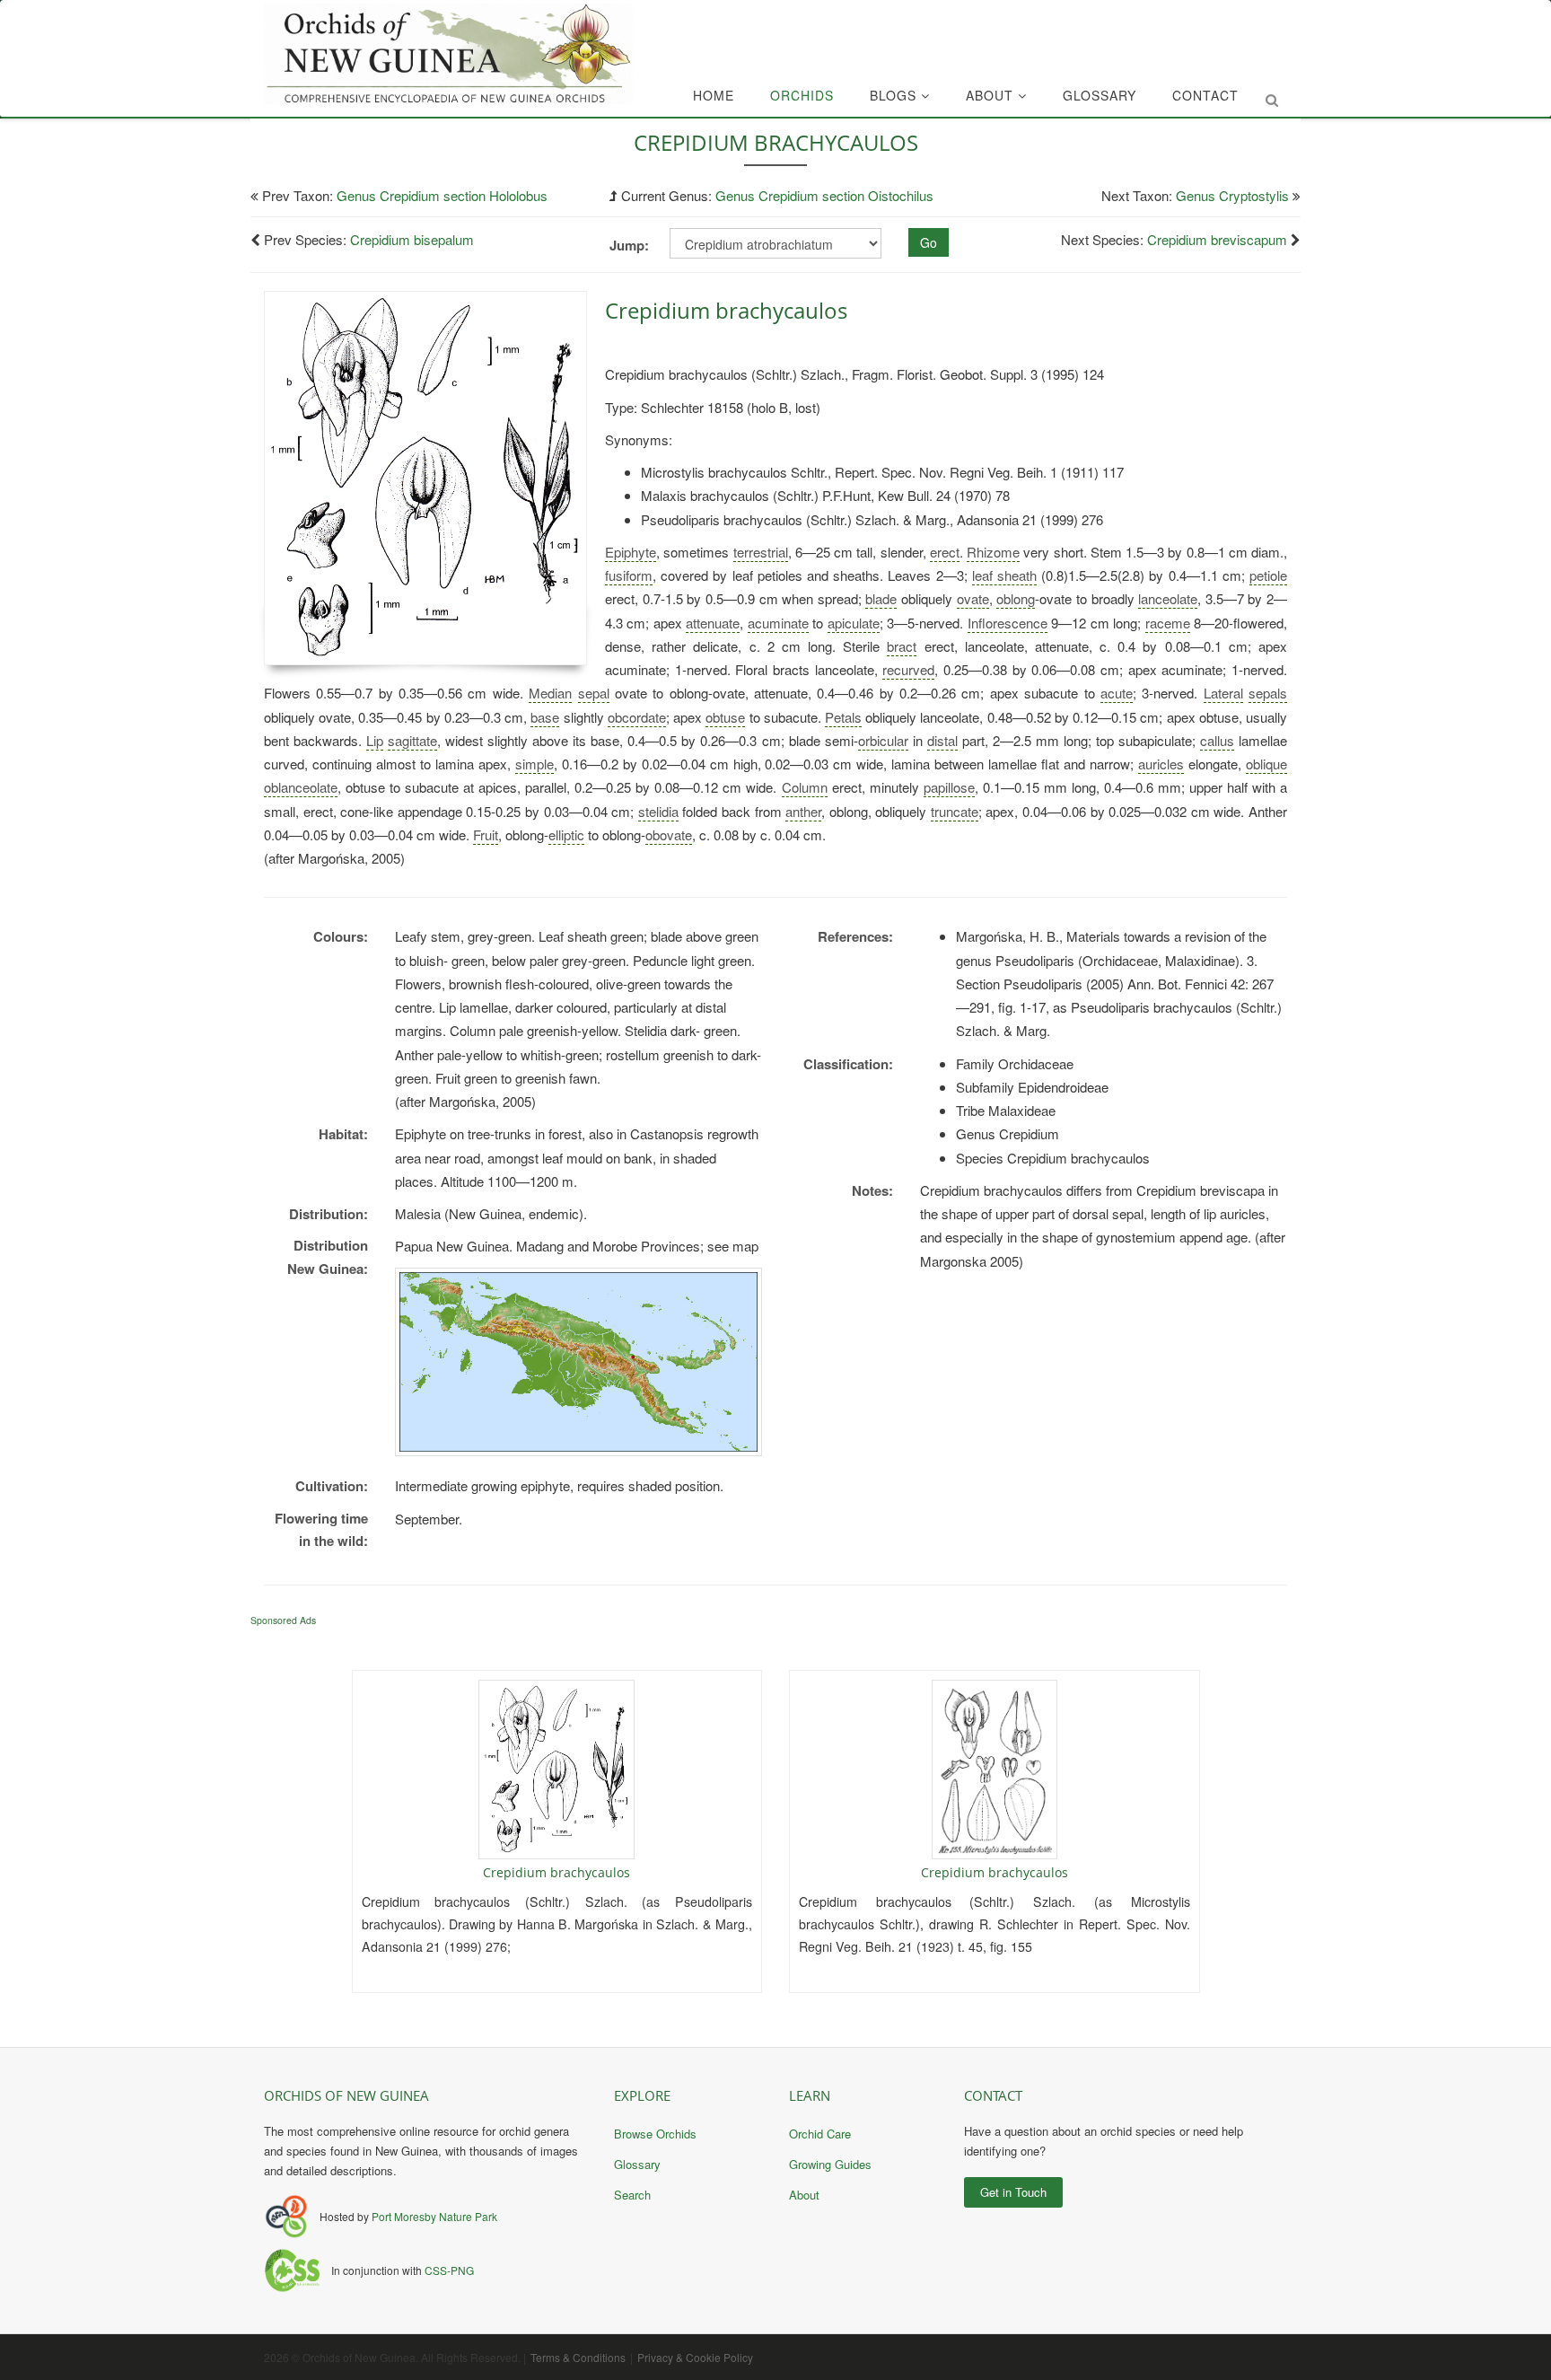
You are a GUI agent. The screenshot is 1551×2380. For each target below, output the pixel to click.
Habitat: (343, 1134)
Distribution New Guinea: (328, 1257)
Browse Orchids (655, 2134)
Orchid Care (820, 2134)
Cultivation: (332, 1486)
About (992, 95)
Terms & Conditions (578, 2357)
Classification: (848, 1064)
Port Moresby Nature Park (434, 2216)
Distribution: (329, 1214)
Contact (1205, 95)
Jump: (629, 245)
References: (855, 936)
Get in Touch (1013, 2192)
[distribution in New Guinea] (578, 1362)
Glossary (1100, 95)
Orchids (802, 95)
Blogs (895, 95)
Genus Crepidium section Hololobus (442, 195)
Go (929, 242)
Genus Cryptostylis (1232, 195)
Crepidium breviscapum (1217, 239)
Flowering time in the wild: (321, 1530)
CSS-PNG (449, 2270)
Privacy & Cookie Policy (695, 2357)
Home (714, 95)
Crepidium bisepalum (412, 239)
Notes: (872, 1190)
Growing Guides (830, 2164)
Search (632, 2195)
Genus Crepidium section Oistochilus (824, 195)
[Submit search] (1272, 100)
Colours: (341, 936)
